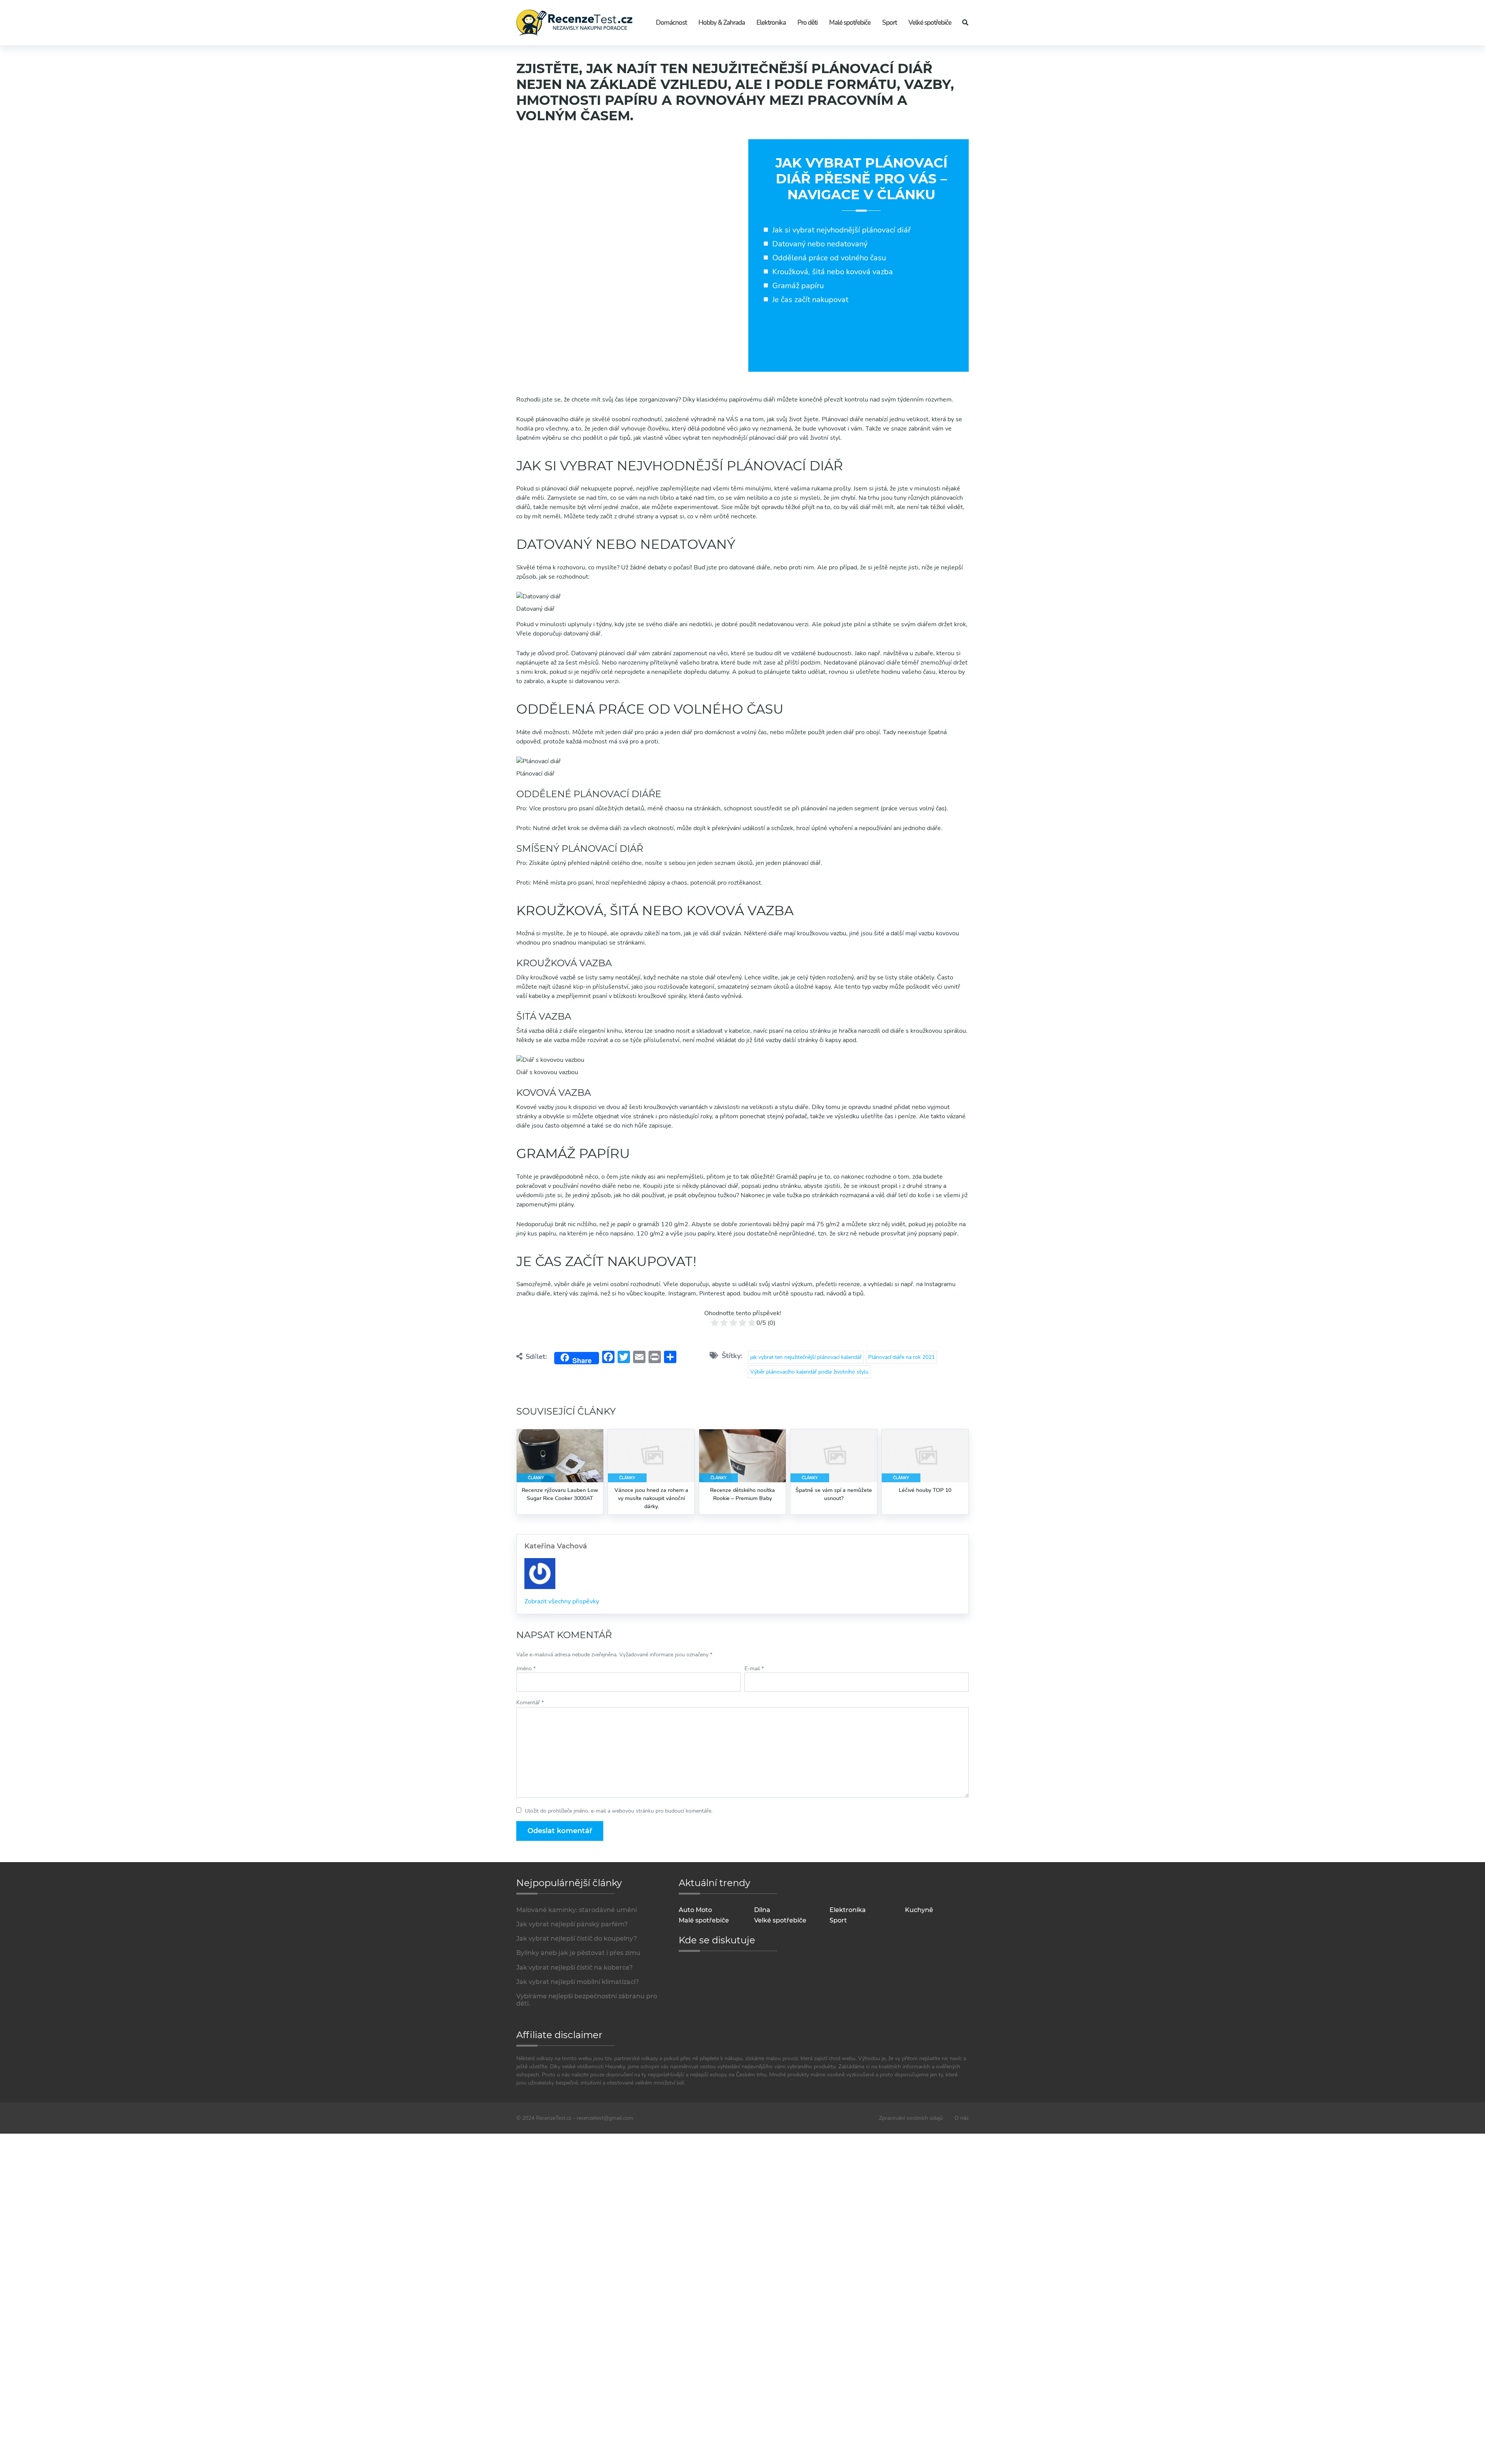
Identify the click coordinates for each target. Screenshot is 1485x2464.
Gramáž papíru (798, 286)
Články (536, 1478)
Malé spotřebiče (850, 23)
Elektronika (771, 23)
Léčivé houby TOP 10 (925, 1490)
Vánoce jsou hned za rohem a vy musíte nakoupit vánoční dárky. (651, 1498)
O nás (962, 2118)
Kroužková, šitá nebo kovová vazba (833, 272)
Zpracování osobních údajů (911, 2118)
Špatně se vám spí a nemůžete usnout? (834, 1494)
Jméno (526, 1669)
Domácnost (671, 23)
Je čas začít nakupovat (810, 300)
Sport (889, 23)
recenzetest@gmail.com (605, 2118)
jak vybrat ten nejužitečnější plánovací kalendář (806, 1357)
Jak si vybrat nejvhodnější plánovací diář (841, 230)
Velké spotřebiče (930, 23)
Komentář (530, 1703)
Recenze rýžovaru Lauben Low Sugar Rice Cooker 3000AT (560, 1494)
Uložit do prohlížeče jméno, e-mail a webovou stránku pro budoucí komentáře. (619, 1811)
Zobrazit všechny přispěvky (562, 1601)
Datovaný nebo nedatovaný (820, 244)
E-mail (754, 1669)
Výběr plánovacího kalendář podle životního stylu (809, 1372)
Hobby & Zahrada (722, 23)
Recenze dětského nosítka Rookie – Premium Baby (742, 1494)
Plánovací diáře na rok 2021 (901, 1357)
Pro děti (807, 23)
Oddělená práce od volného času (829, 258)
